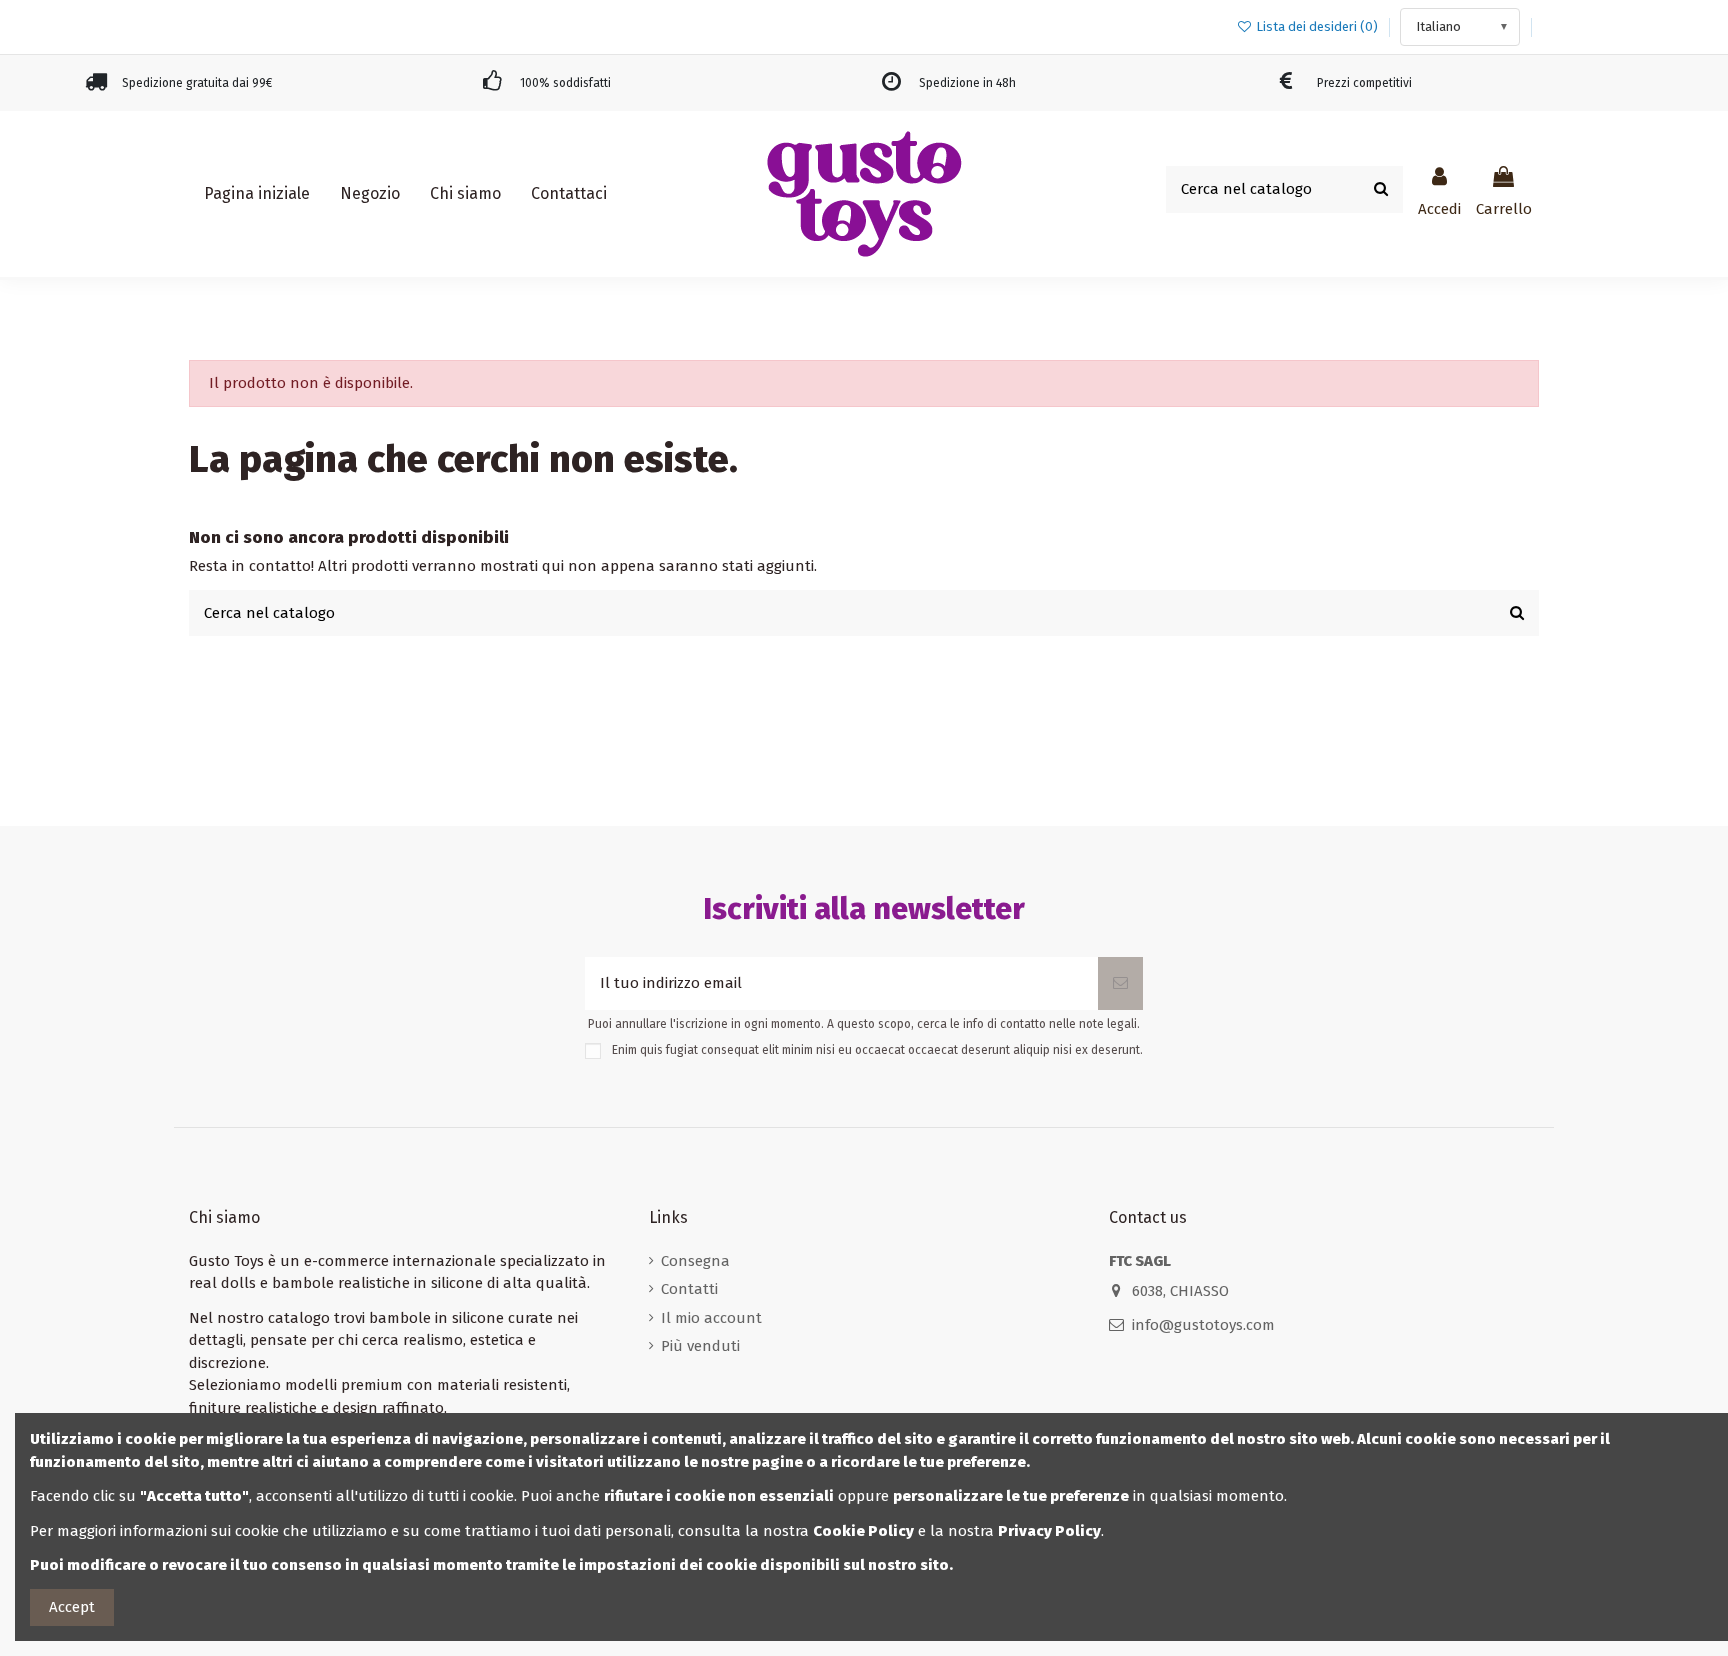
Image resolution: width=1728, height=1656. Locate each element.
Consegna (695, 1261)
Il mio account (711, 1318)
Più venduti (700, 1346)
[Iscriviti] (1120, 983)
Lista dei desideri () (1317, 26)
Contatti (689, 1289)
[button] (370, 194)
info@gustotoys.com (1203, 1325)
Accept (72, 1607)
